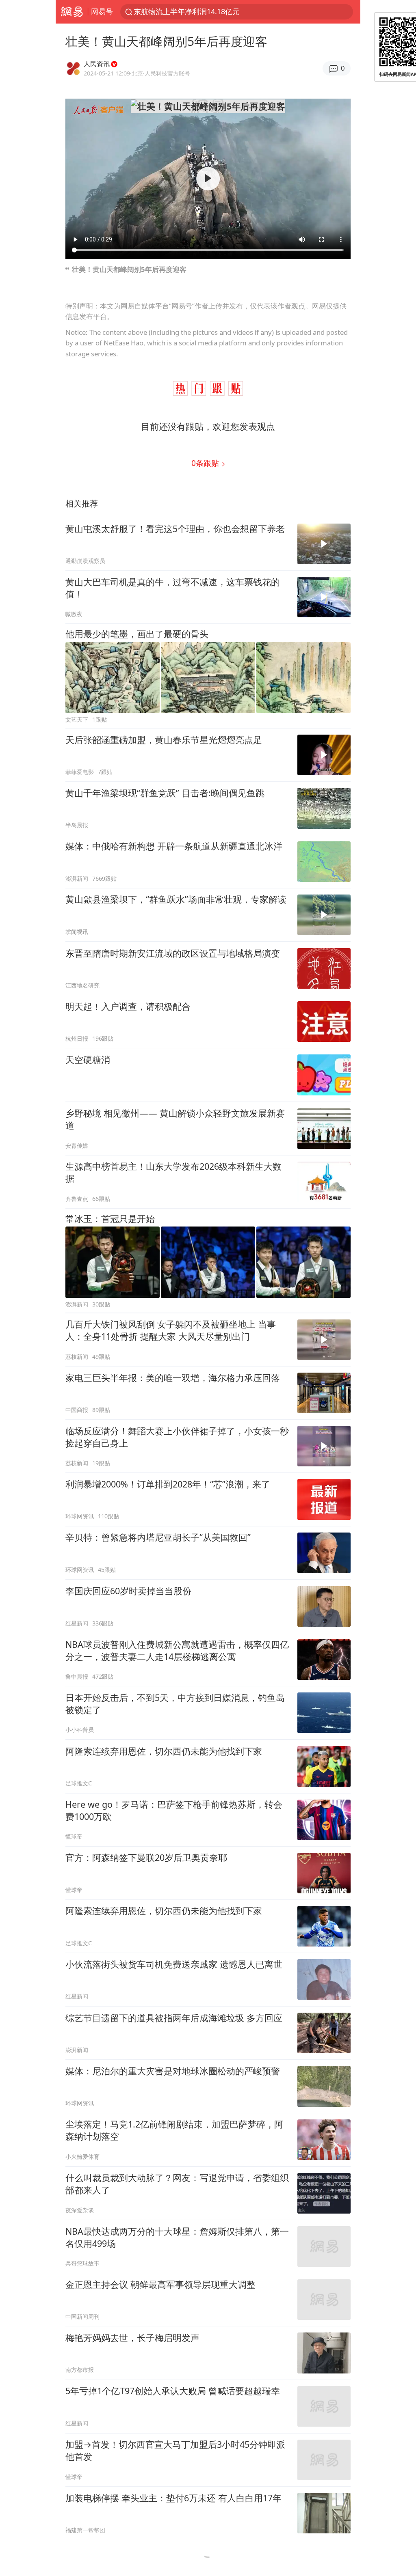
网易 (72, 12)
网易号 (102, 11)
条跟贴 (206, 463)
